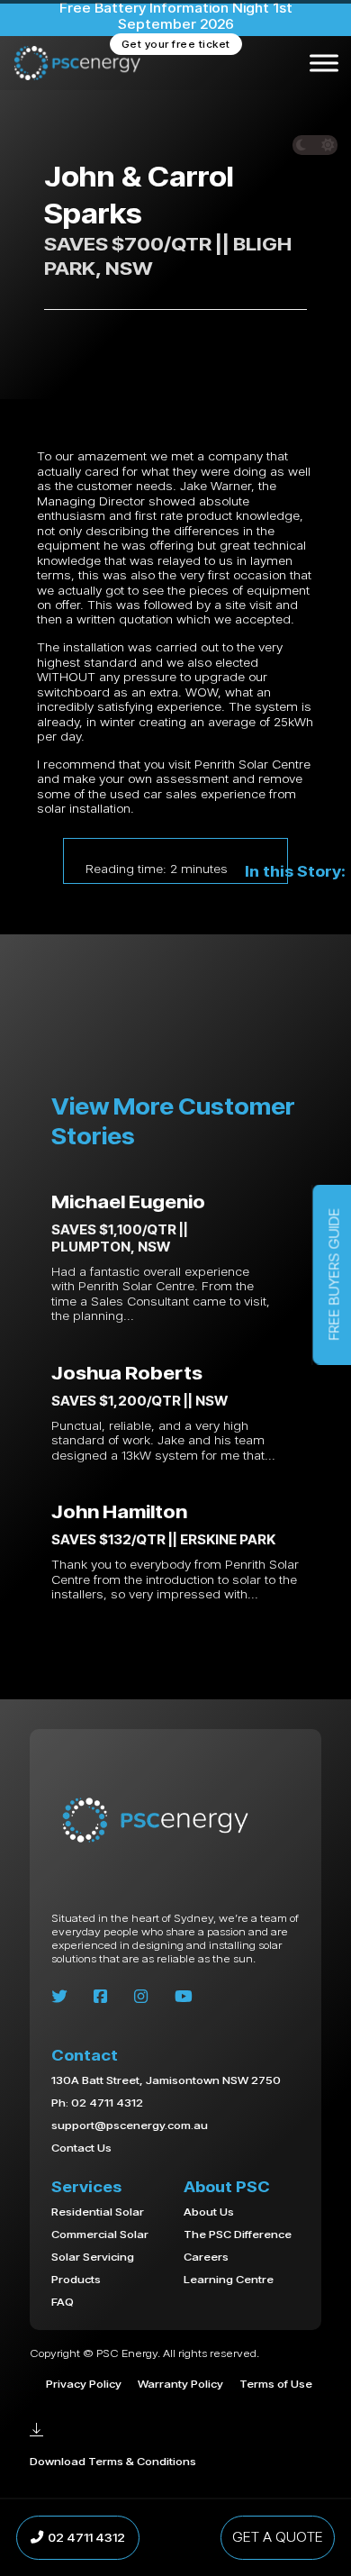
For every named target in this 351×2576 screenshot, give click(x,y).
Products (76, 2279)
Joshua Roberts (127, 1372)
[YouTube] (184, 1997)
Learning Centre (229, 2279)
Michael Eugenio (128, 1201)
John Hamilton (119, 1511)
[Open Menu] (324, 63)
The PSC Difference (238, 2234)
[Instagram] (141, 1997)
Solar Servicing (93, 2256)
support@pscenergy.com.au (130, 2125)
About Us (209, 2211)
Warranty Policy (180, 2383)
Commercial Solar (100, 2234)
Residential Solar (98, 2211)
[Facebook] (100, 1997)
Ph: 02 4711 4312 (97, 2103)
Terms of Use (276, 2383)
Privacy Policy (84, 2384)
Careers (206, 2256)
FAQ (63, 2301)
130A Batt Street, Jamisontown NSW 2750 (166, 2080)
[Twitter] (59, 1997)
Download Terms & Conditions (113, 2461)
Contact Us (81, 2148)
